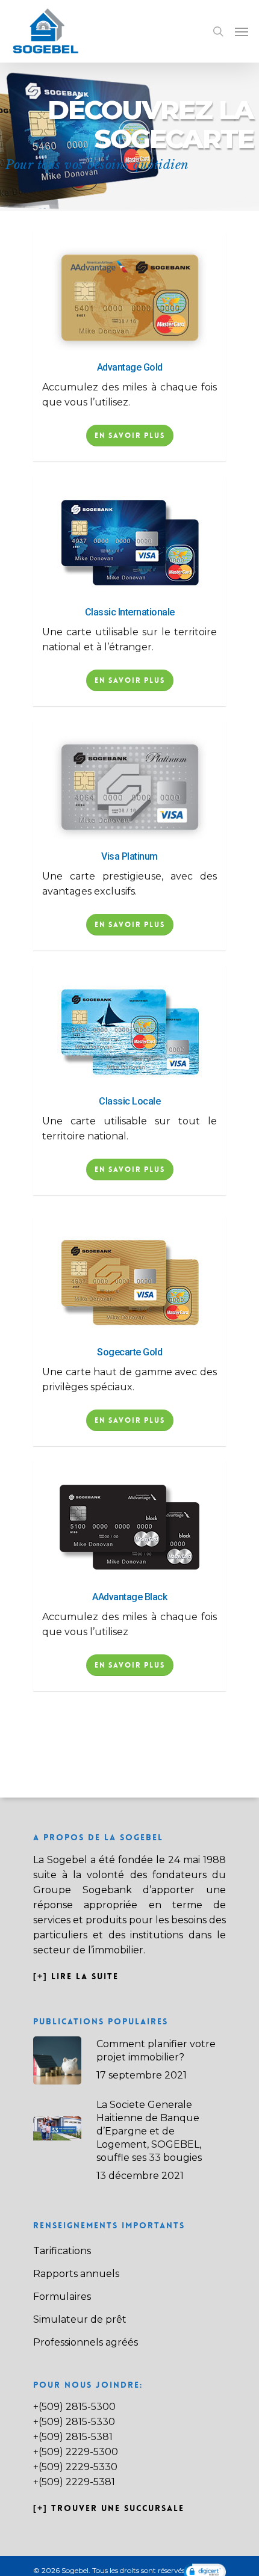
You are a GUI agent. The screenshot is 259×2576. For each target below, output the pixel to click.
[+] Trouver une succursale (109, 2508)
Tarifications (62, 2251)
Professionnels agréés (86, 2342)
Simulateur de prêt (80, 2319)
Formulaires (62, 2297)
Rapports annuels (76, 2274)
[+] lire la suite (78, 1976)
